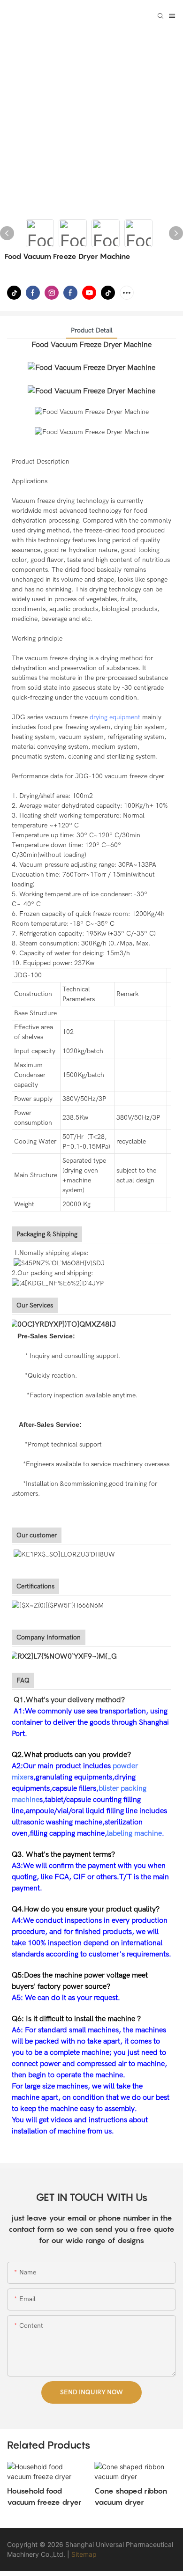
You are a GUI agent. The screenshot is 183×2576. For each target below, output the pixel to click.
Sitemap (84, 2554)
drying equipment (115, 717)
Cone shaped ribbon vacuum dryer (111, 2496)
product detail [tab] (92, 330)
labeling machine (134, 1833)
